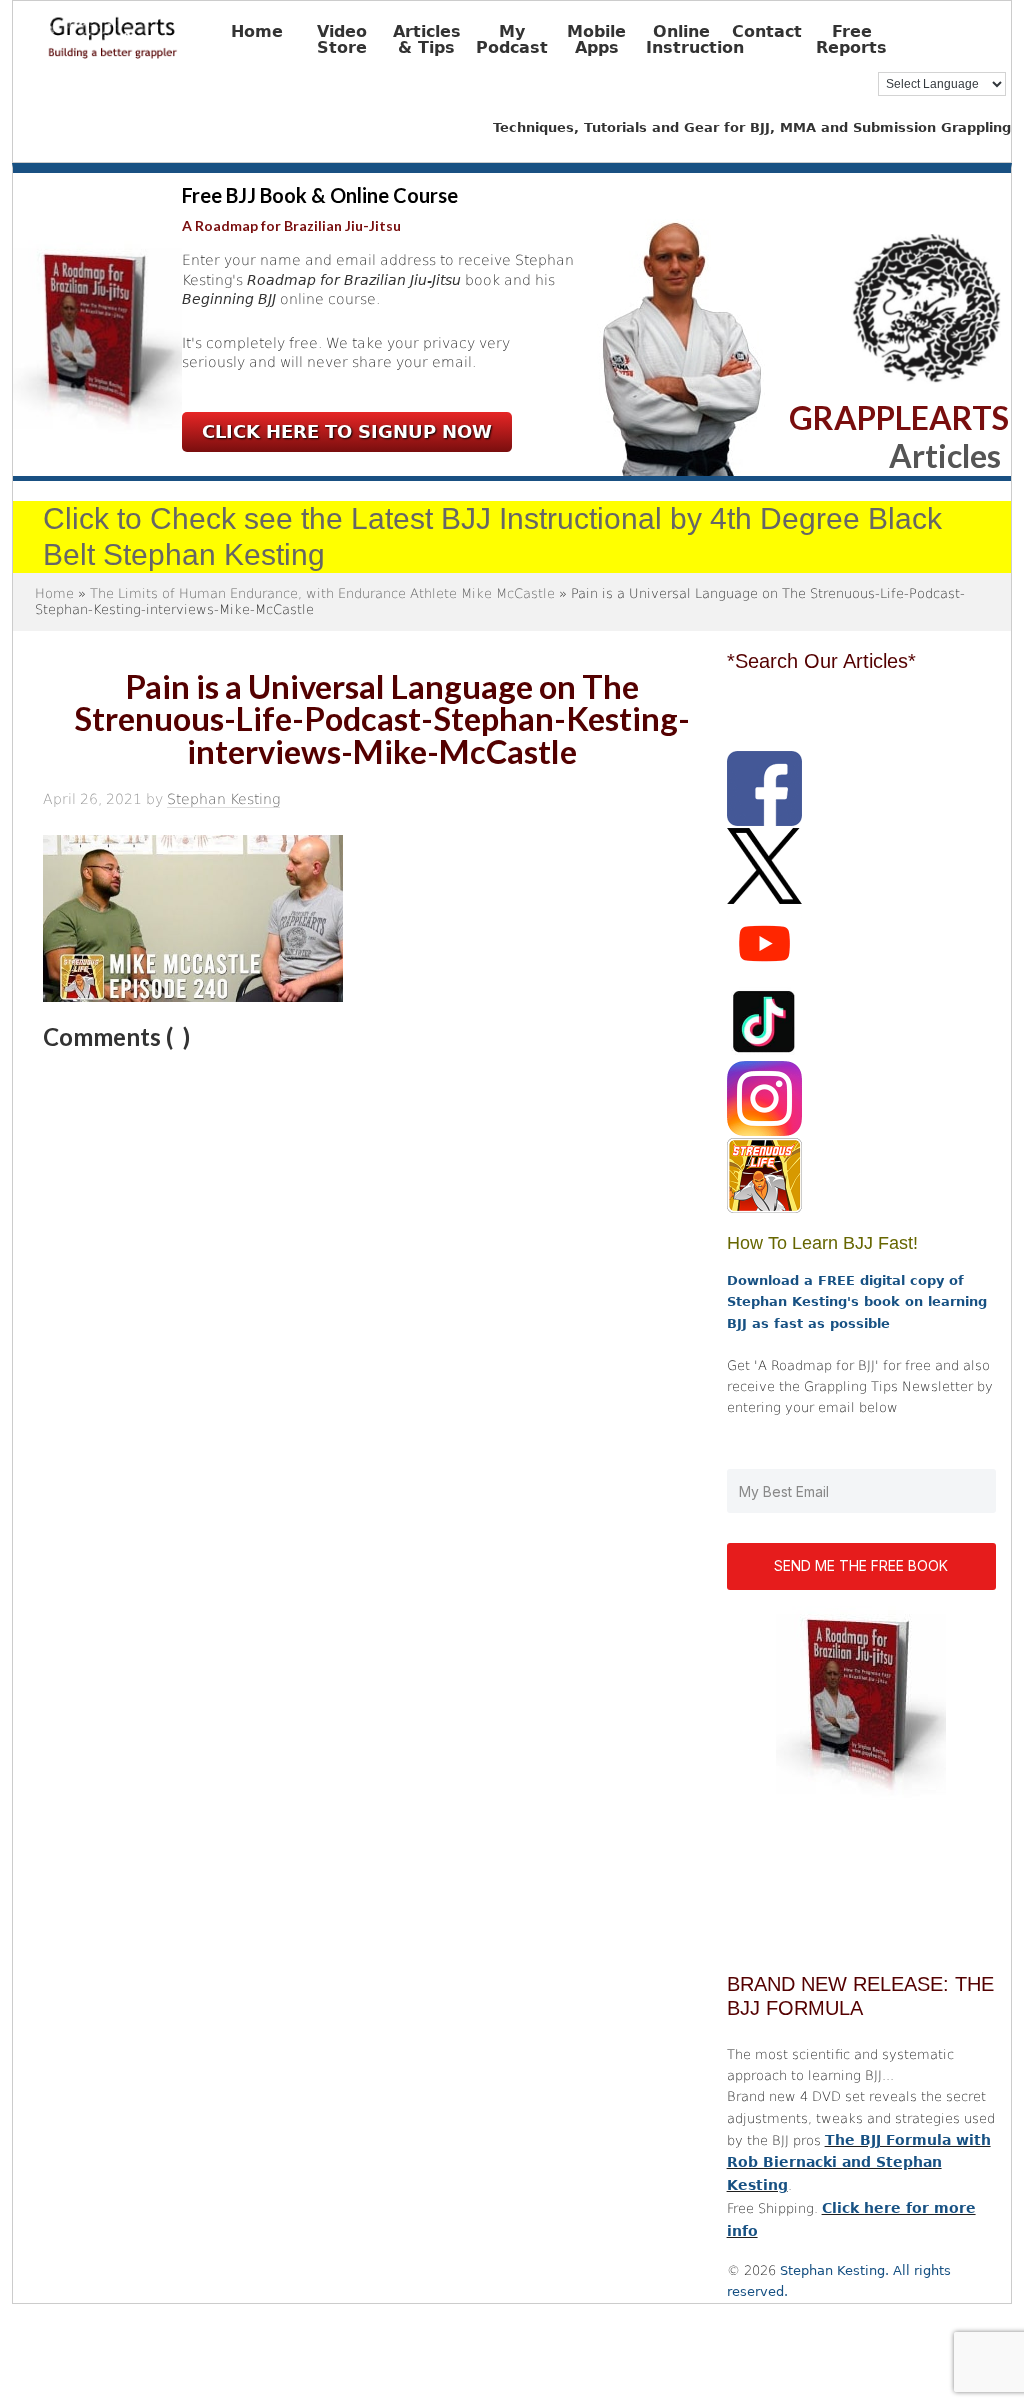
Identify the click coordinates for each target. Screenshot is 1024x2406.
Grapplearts (143, 31)
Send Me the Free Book (861, 1565)
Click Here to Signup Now (347, 431)
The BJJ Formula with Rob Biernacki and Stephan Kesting (859, 2163)
